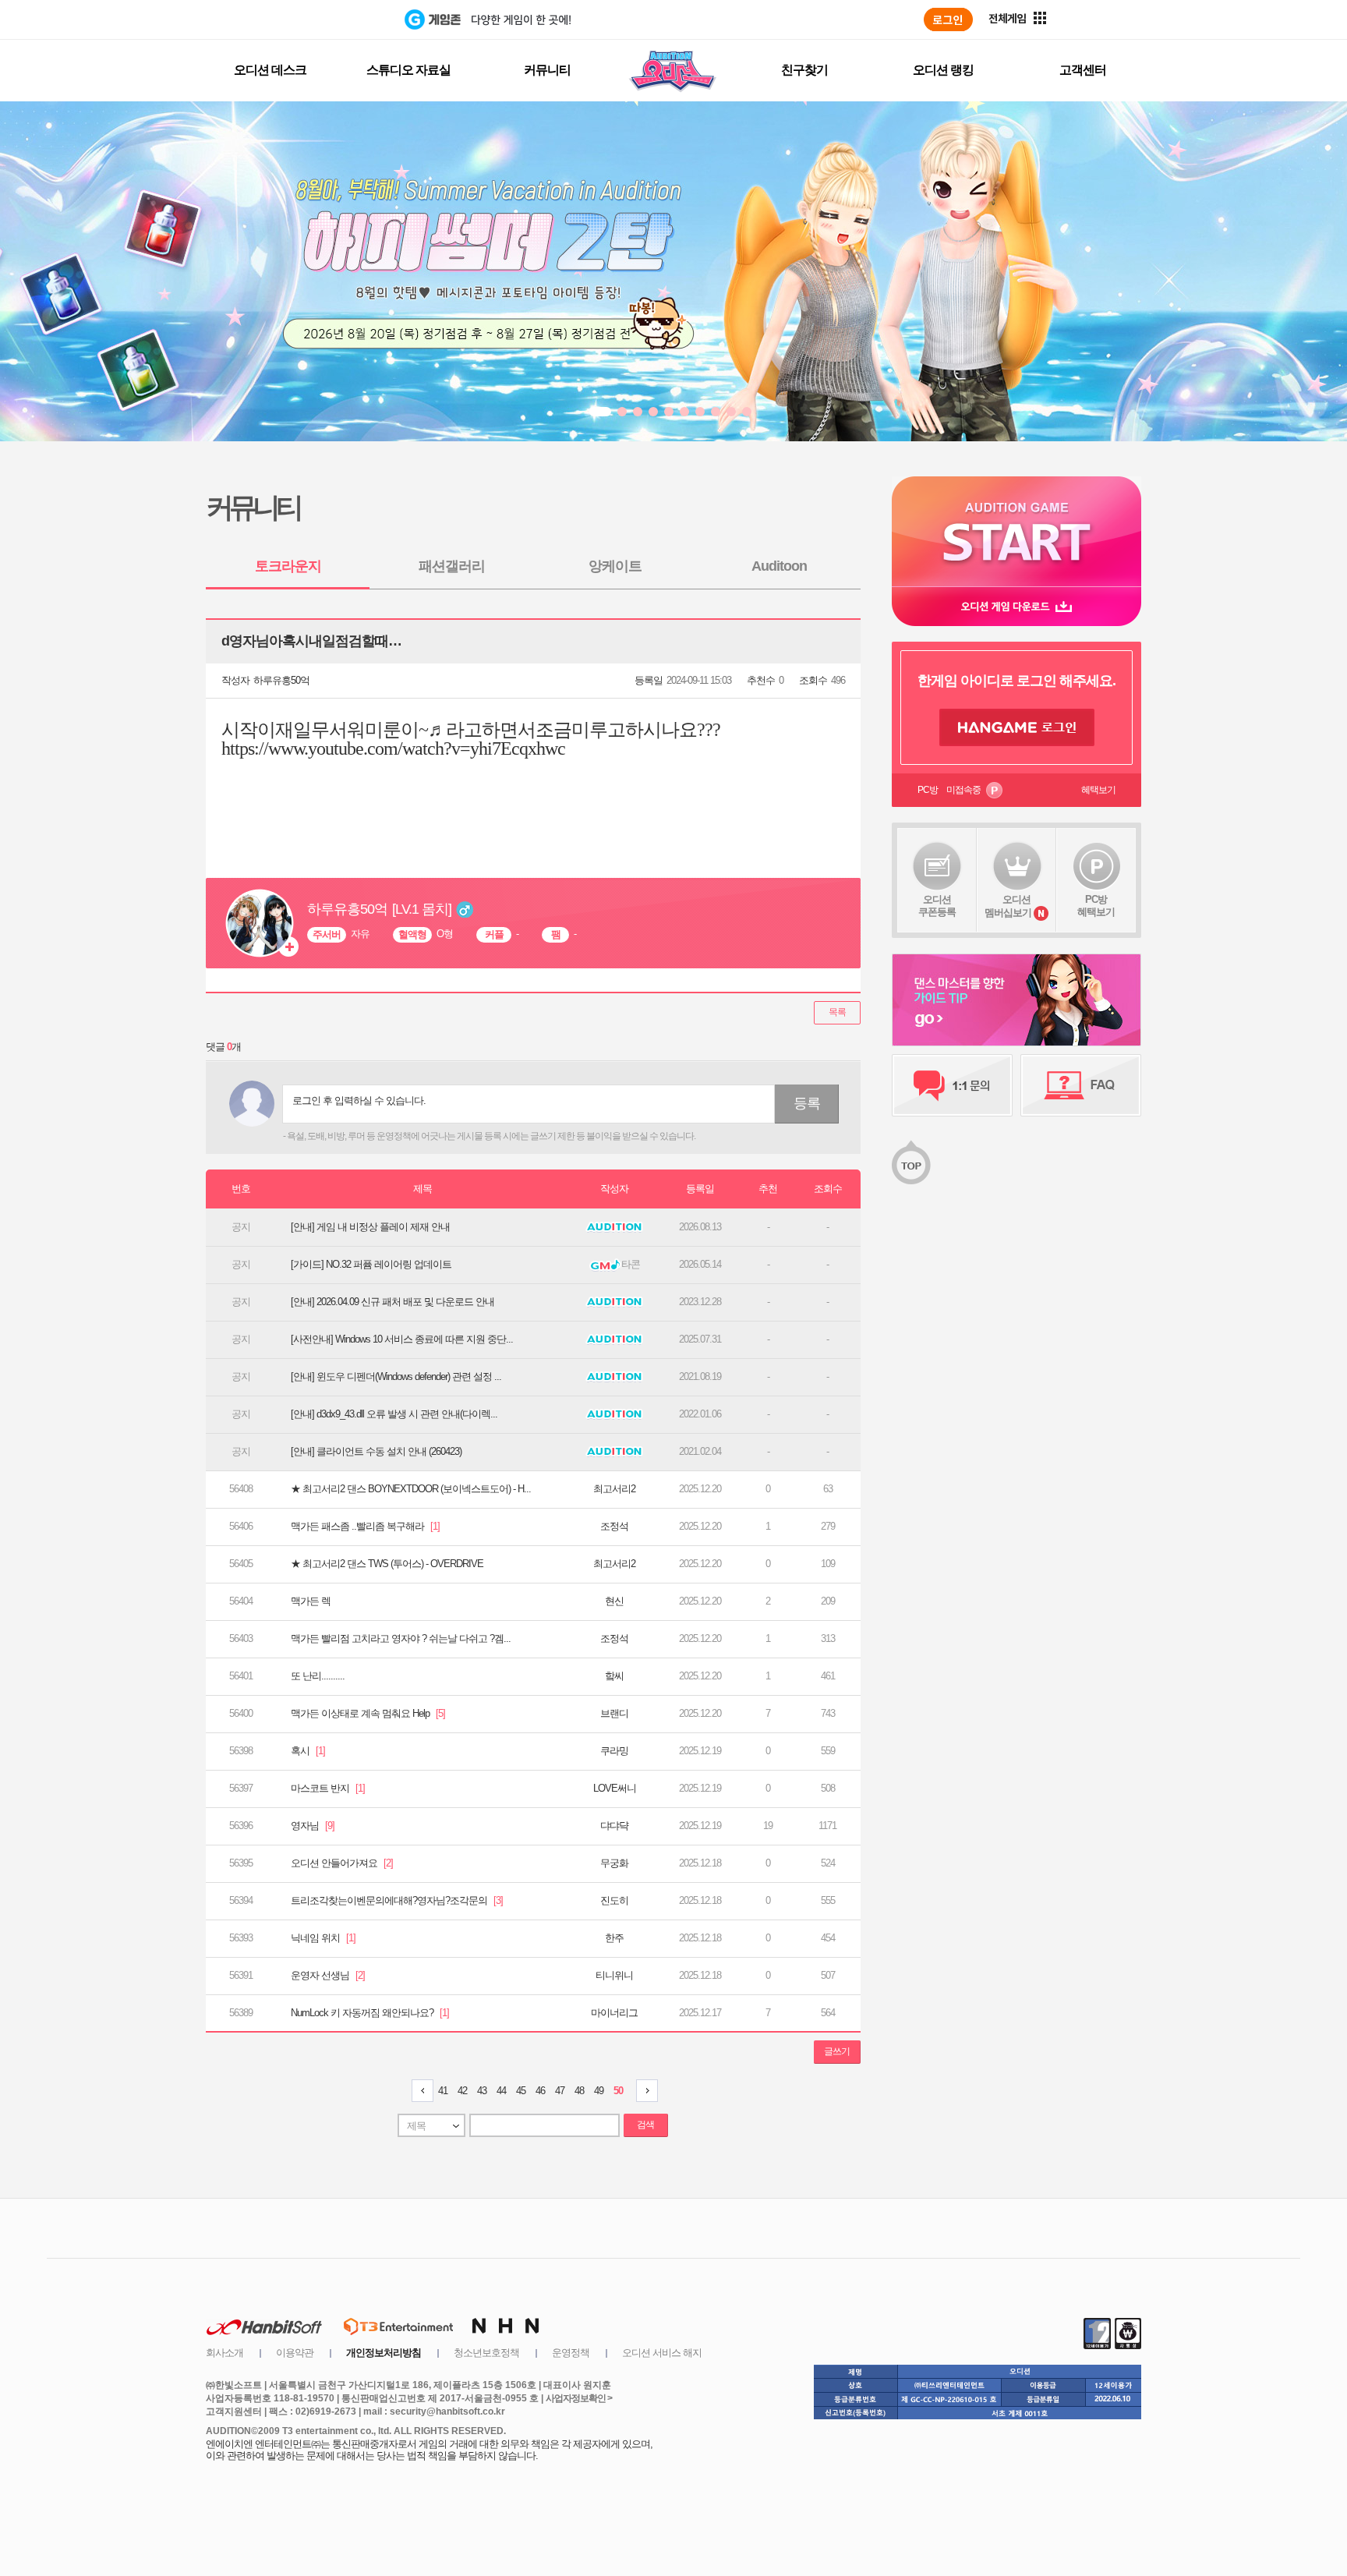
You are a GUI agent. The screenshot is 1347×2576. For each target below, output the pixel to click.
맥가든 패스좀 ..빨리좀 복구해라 (365, 1526)
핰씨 (614, 1676)
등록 (807, 1103)
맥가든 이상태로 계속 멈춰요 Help (368, 1713)
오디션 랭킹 (943, 70)
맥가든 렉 (311, 1601)
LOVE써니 (615, 1788)
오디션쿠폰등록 (937, 906)
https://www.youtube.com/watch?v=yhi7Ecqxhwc (393, 748)
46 (540, 2091)
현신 (614, 1601)
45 (521, 2091)
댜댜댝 (614, 1826)
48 (579, 2091)
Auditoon (779, 566)
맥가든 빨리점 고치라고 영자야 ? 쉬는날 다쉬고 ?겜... (401, 1638)
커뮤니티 (547, 70)
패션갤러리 (452, 566)
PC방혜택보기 (1096, 906)
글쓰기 (837, 2051)
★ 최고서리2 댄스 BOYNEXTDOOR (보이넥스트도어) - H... (411, 1489)
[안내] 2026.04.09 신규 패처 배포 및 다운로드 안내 (392, 1302)
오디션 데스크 (270, 70)
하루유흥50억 (281, 680)
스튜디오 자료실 (408, 70)
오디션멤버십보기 (1008, 906)
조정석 (614, 1526)
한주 (614, 1938)
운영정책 (571, 2353)
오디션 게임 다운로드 (1016, 606)
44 (501, 2091)
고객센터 (1083, 70)
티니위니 (614, 1975)
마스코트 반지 (328, 1788)
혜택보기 (1098, 790)
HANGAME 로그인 (1017, 727)
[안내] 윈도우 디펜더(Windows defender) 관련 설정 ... (396, 1376)
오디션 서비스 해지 (662, 2353)
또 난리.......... (318, 1676)
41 (443, 2091)
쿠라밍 (614, 1751)
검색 (645, 2125)
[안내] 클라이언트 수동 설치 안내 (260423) (376, 1451)
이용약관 (295, 2353)
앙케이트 (615, 566)
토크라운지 (288, 566)
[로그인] (948, 19)
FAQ (1081, 1085)
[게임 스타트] (1016, 531)
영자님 (313, 1826)
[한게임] (340, 19)
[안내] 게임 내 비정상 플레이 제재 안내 (370, 1227)
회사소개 (224, 2353)
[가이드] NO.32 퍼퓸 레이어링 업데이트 (371, 1264)
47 (560, 2091)
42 (462, 2091)
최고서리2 (614, 1489)
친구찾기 (804, 70)
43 (482, 2091)
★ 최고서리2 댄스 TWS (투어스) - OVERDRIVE (387, 1564)
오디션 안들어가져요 (342, 1863)
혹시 (308, 1751)
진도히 (614, 1900)
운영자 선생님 (328, 1975)
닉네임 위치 (323, 1938)
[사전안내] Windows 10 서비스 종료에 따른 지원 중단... (402, 1339)
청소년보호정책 (486, 2353)
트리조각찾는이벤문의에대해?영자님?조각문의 (397, 1900)
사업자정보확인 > (579, 2398)
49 (599, 2091)
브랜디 (614, 1713)
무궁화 (614, 1863)
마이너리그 (614, 2013)
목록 (837, 1012)
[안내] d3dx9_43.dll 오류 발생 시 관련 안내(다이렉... (394, 1414)
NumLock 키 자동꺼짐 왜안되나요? (370, 2013)
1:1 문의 (952, 1085)
